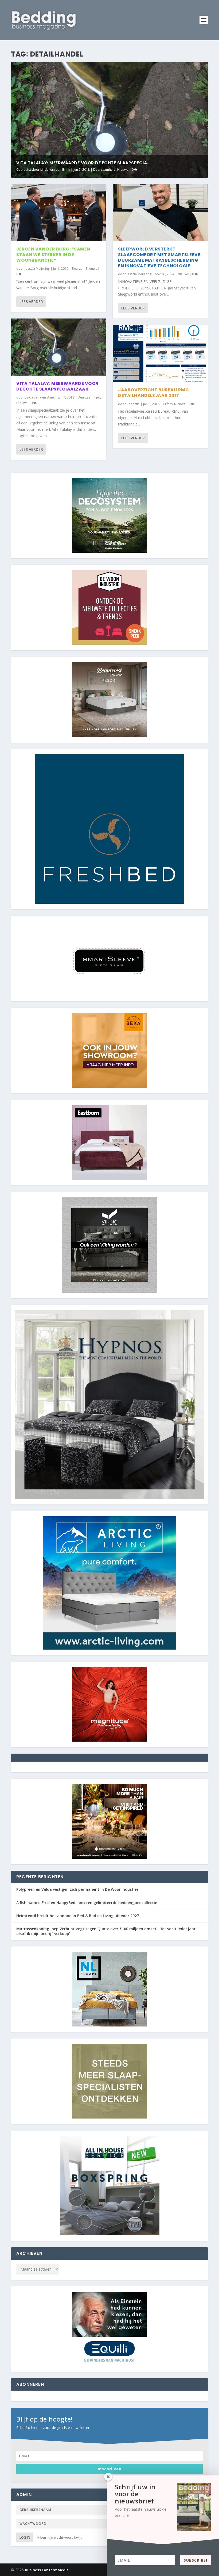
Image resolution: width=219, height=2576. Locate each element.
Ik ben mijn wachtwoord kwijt (59, 2537)
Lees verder (31, 302)
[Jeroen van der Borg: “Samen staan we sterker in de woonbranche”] (59, 213)
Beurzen (78, 268)
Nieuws (123, 170)
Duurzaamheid (104, 170)
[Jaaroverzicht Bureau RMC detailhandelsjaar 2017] (160, 353)
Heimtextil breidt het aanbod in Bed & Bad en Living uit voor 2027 (78, 1916)
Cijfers (168, 404)
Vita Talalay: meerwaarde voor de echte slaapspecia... (83, 163)
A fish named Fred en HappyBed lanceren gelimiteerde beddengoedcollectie (87, 1903)
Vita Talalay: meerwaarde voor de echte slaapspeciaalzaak (57, 386)
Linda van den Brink (55, 170)
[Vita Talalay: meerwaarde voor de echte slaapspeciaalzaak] (59, 347)
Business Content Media (47, 2570)
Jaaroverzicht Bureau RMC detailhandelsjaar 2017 (153, 393)
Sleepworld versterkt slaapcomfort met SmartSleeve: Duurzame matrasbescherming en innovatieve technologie (160, 257)
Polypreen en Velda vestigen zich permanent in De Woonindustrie (77, 1889)
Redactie (133, 404)
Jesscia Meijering (37, 268)
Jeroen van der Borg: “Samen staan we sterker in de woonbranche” (53, 255)
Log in (25, 2537)
